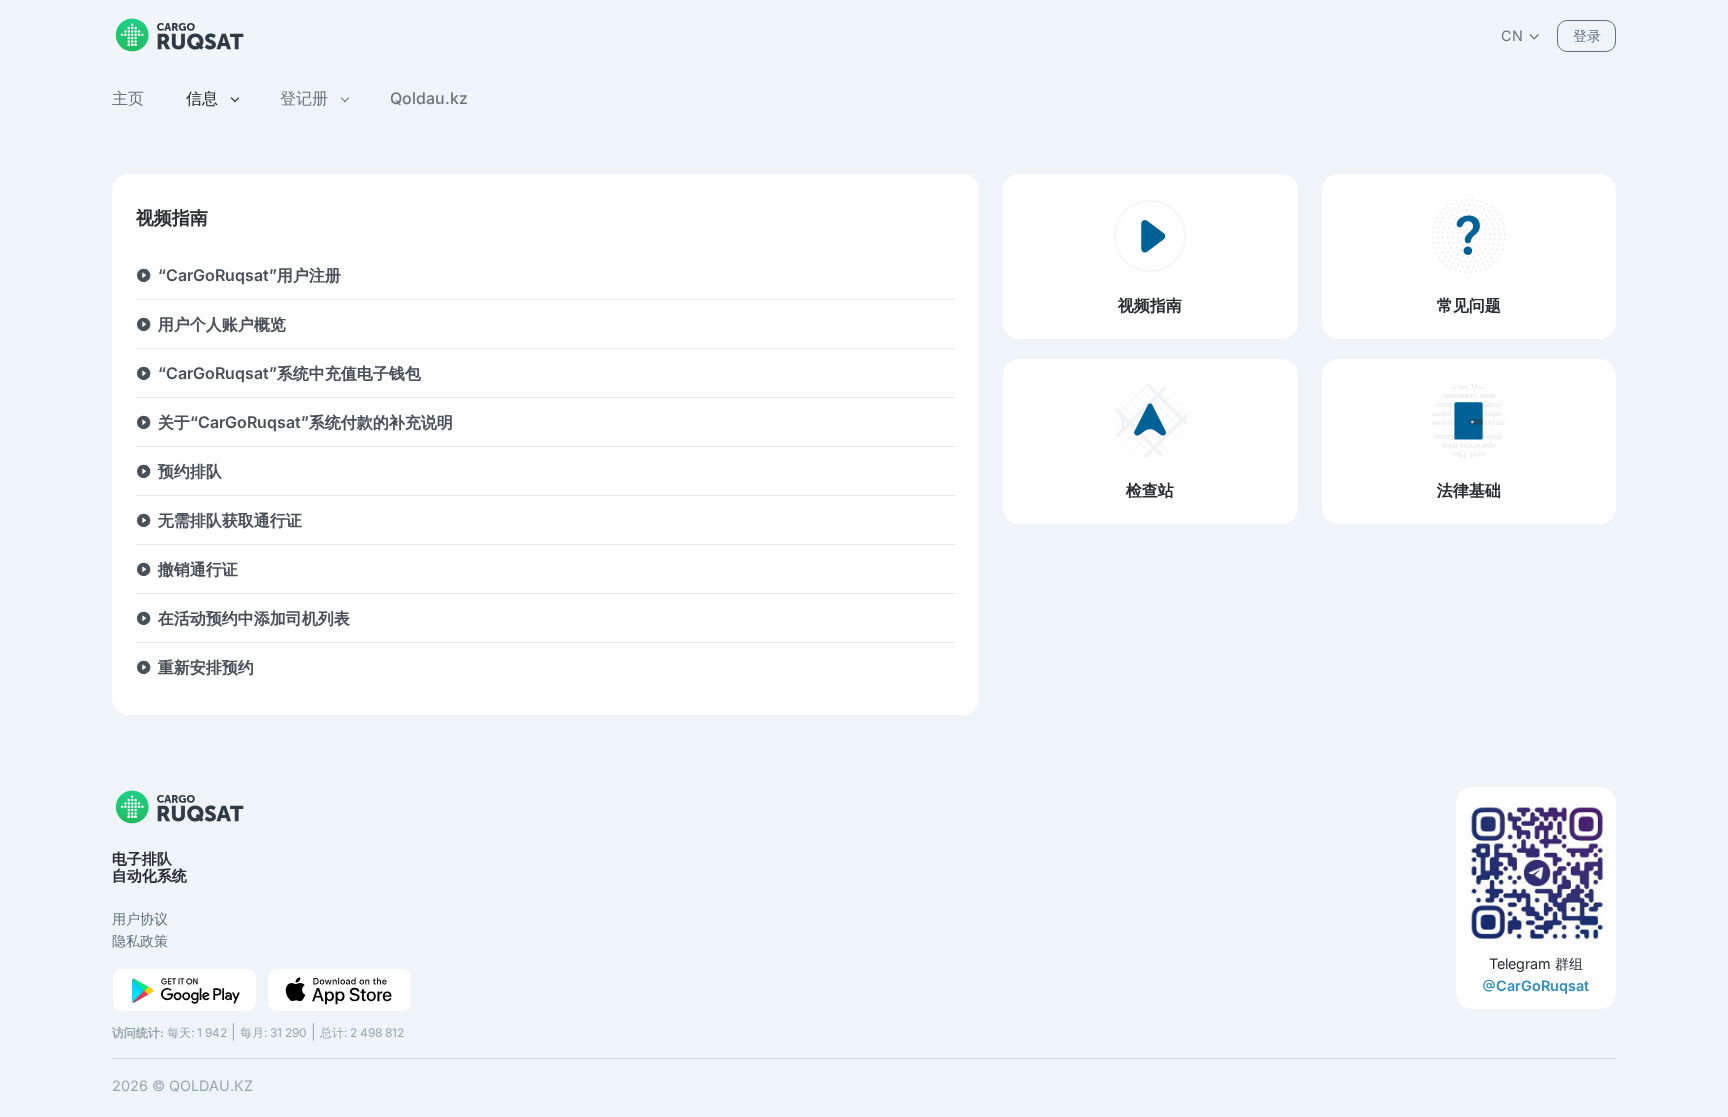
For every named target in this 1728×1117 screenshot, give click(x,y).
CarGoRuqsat (1542, 985)
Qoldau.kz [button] (429, 98)
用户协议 (140, 918)
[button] (1521, 35)
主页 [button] (128, 98)
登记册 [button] (306, 98)
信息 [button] (204, 98)
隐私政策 (140, 940)
